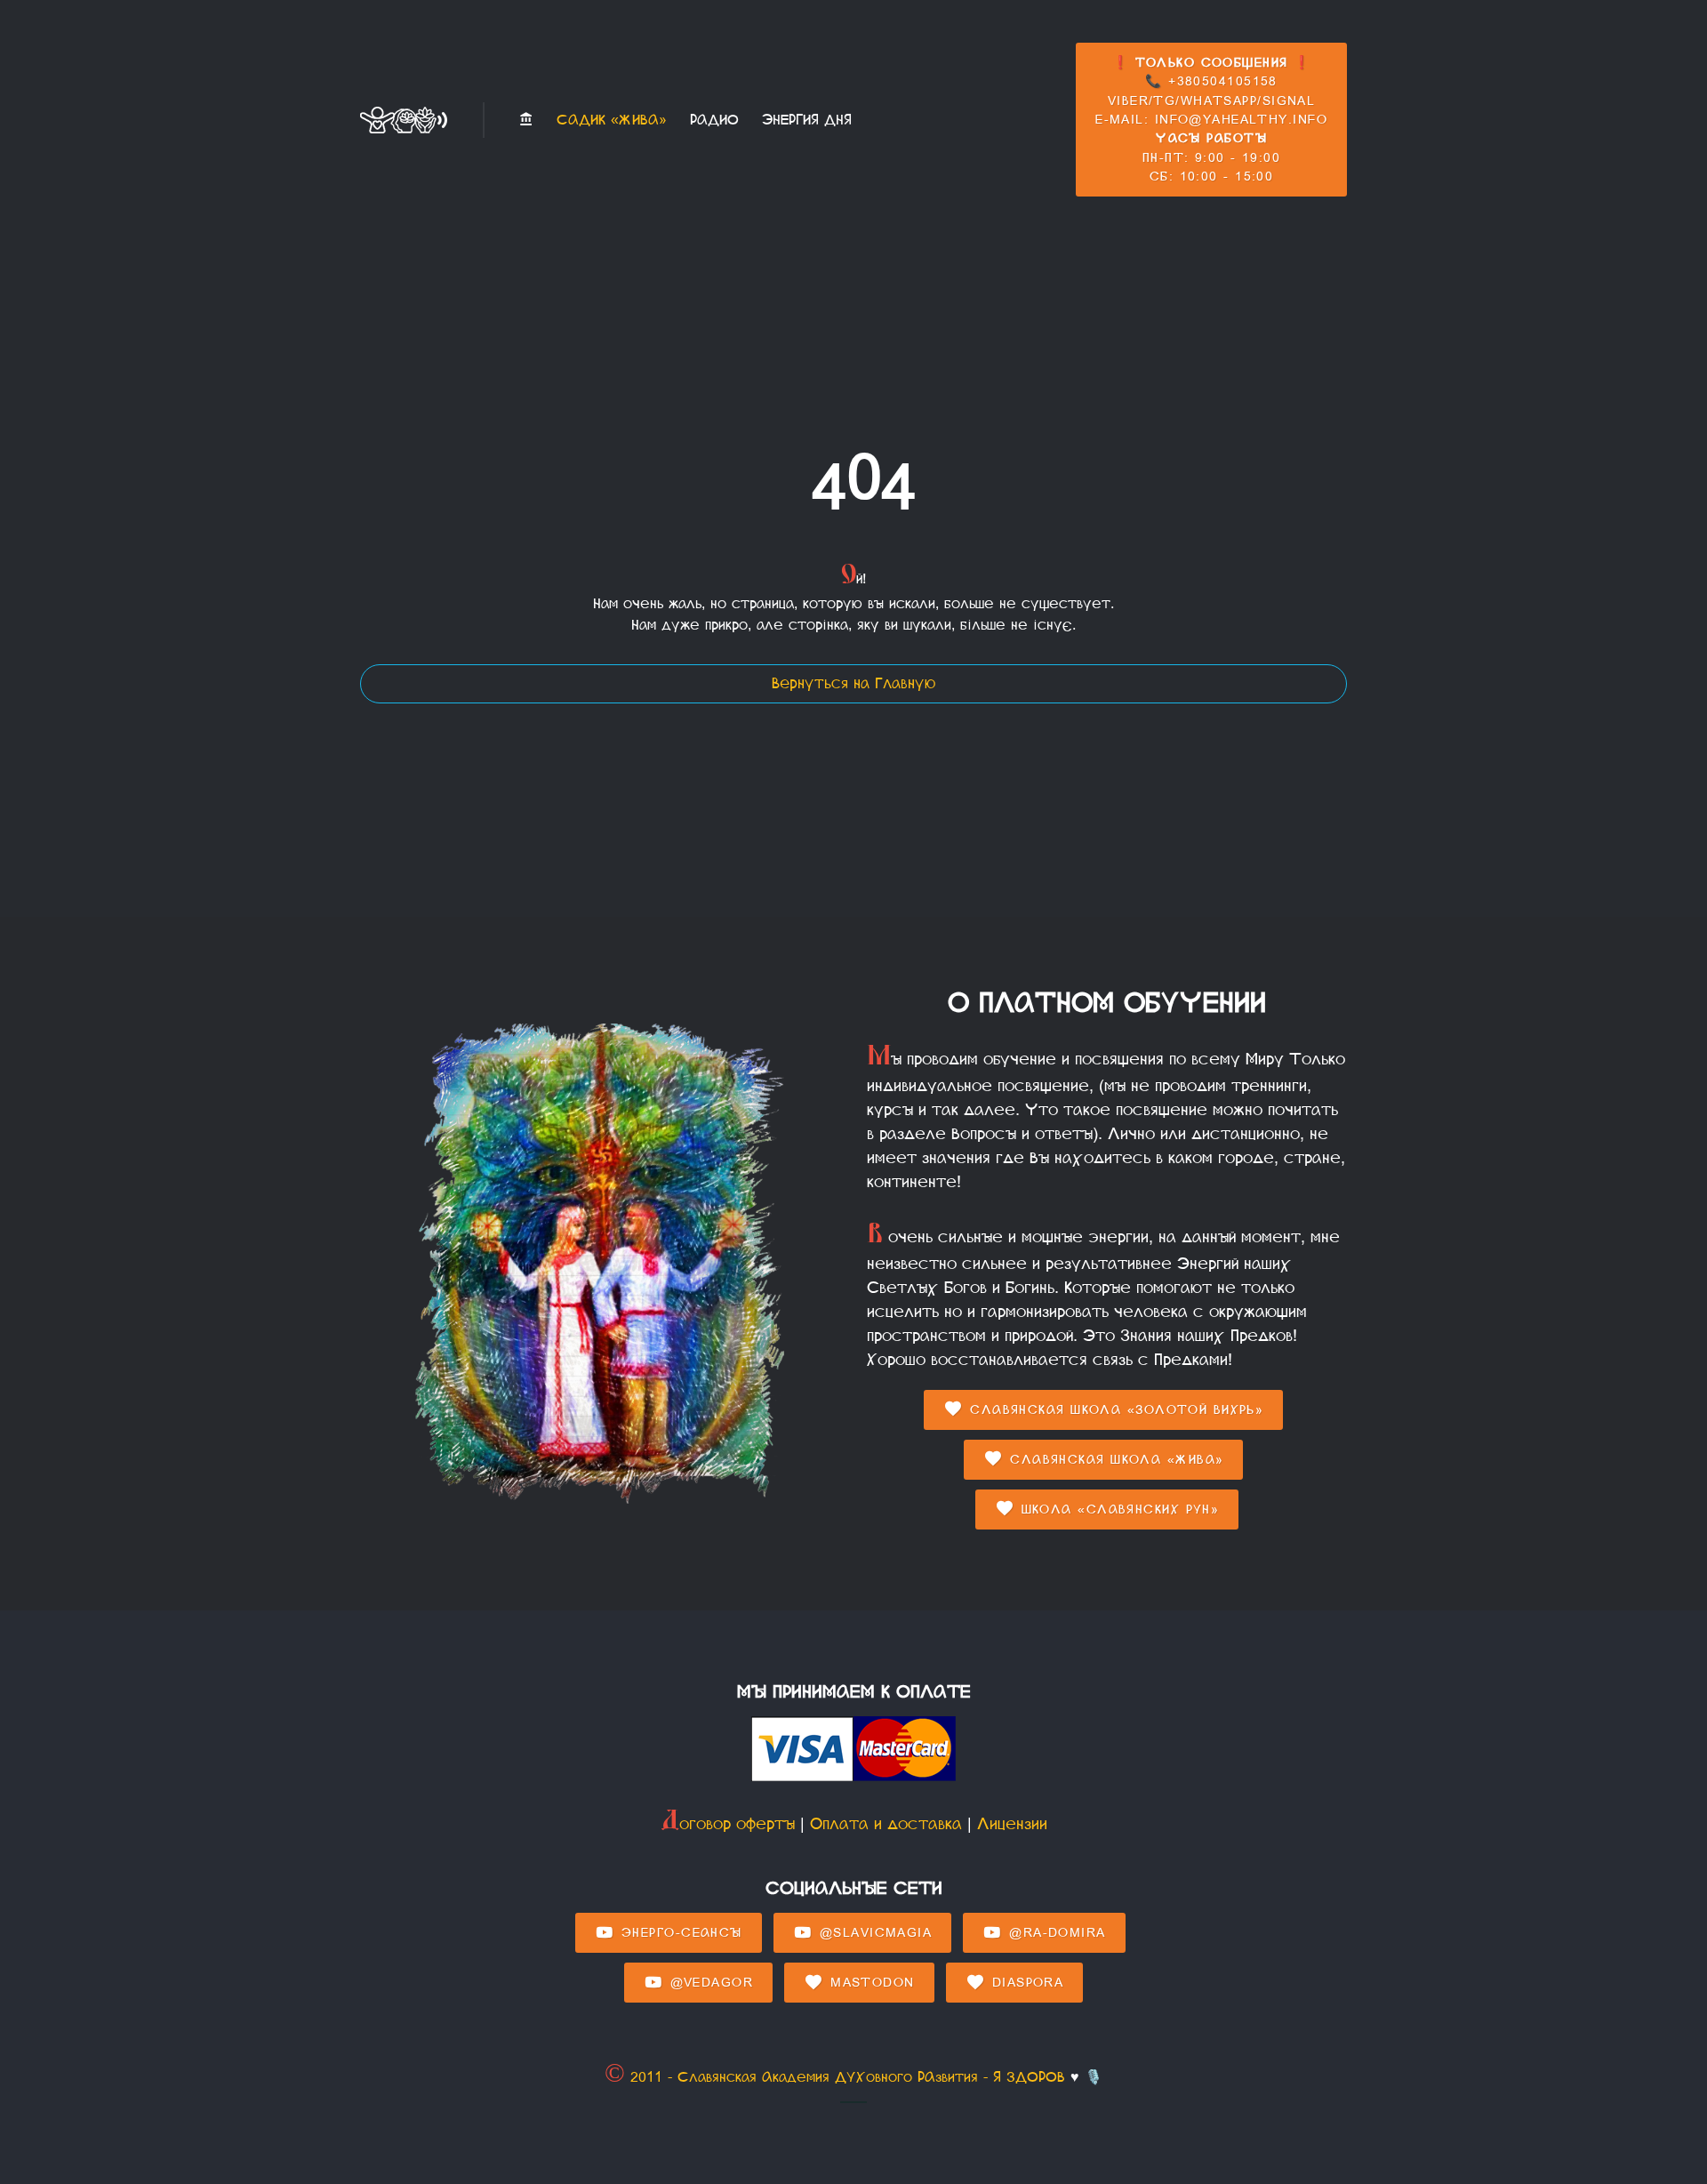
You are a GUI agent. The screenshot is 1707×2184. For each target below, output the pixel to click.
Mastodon (870, 1983)
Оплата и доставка (886, 1824)
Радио (714, 120)
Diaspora (1025, 1983)
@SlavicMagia (873, 1933)
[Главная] (526, 120)
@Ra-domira (1055, 1933)
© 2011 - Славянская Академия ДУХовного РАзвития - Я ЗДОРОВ (835, 2077)
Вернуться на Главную (853, 683)
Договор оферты (728, 1824)
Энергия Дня (807, 120)
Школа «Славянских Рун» (1117, 1510)
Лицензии (1012, 1824)
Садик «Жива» (612, 120)
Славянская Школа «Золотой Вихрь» (1114, 1410)
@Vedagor (709, 1983)
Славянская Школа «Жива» (1114, 1460)
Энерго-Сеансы (679, 1933)
